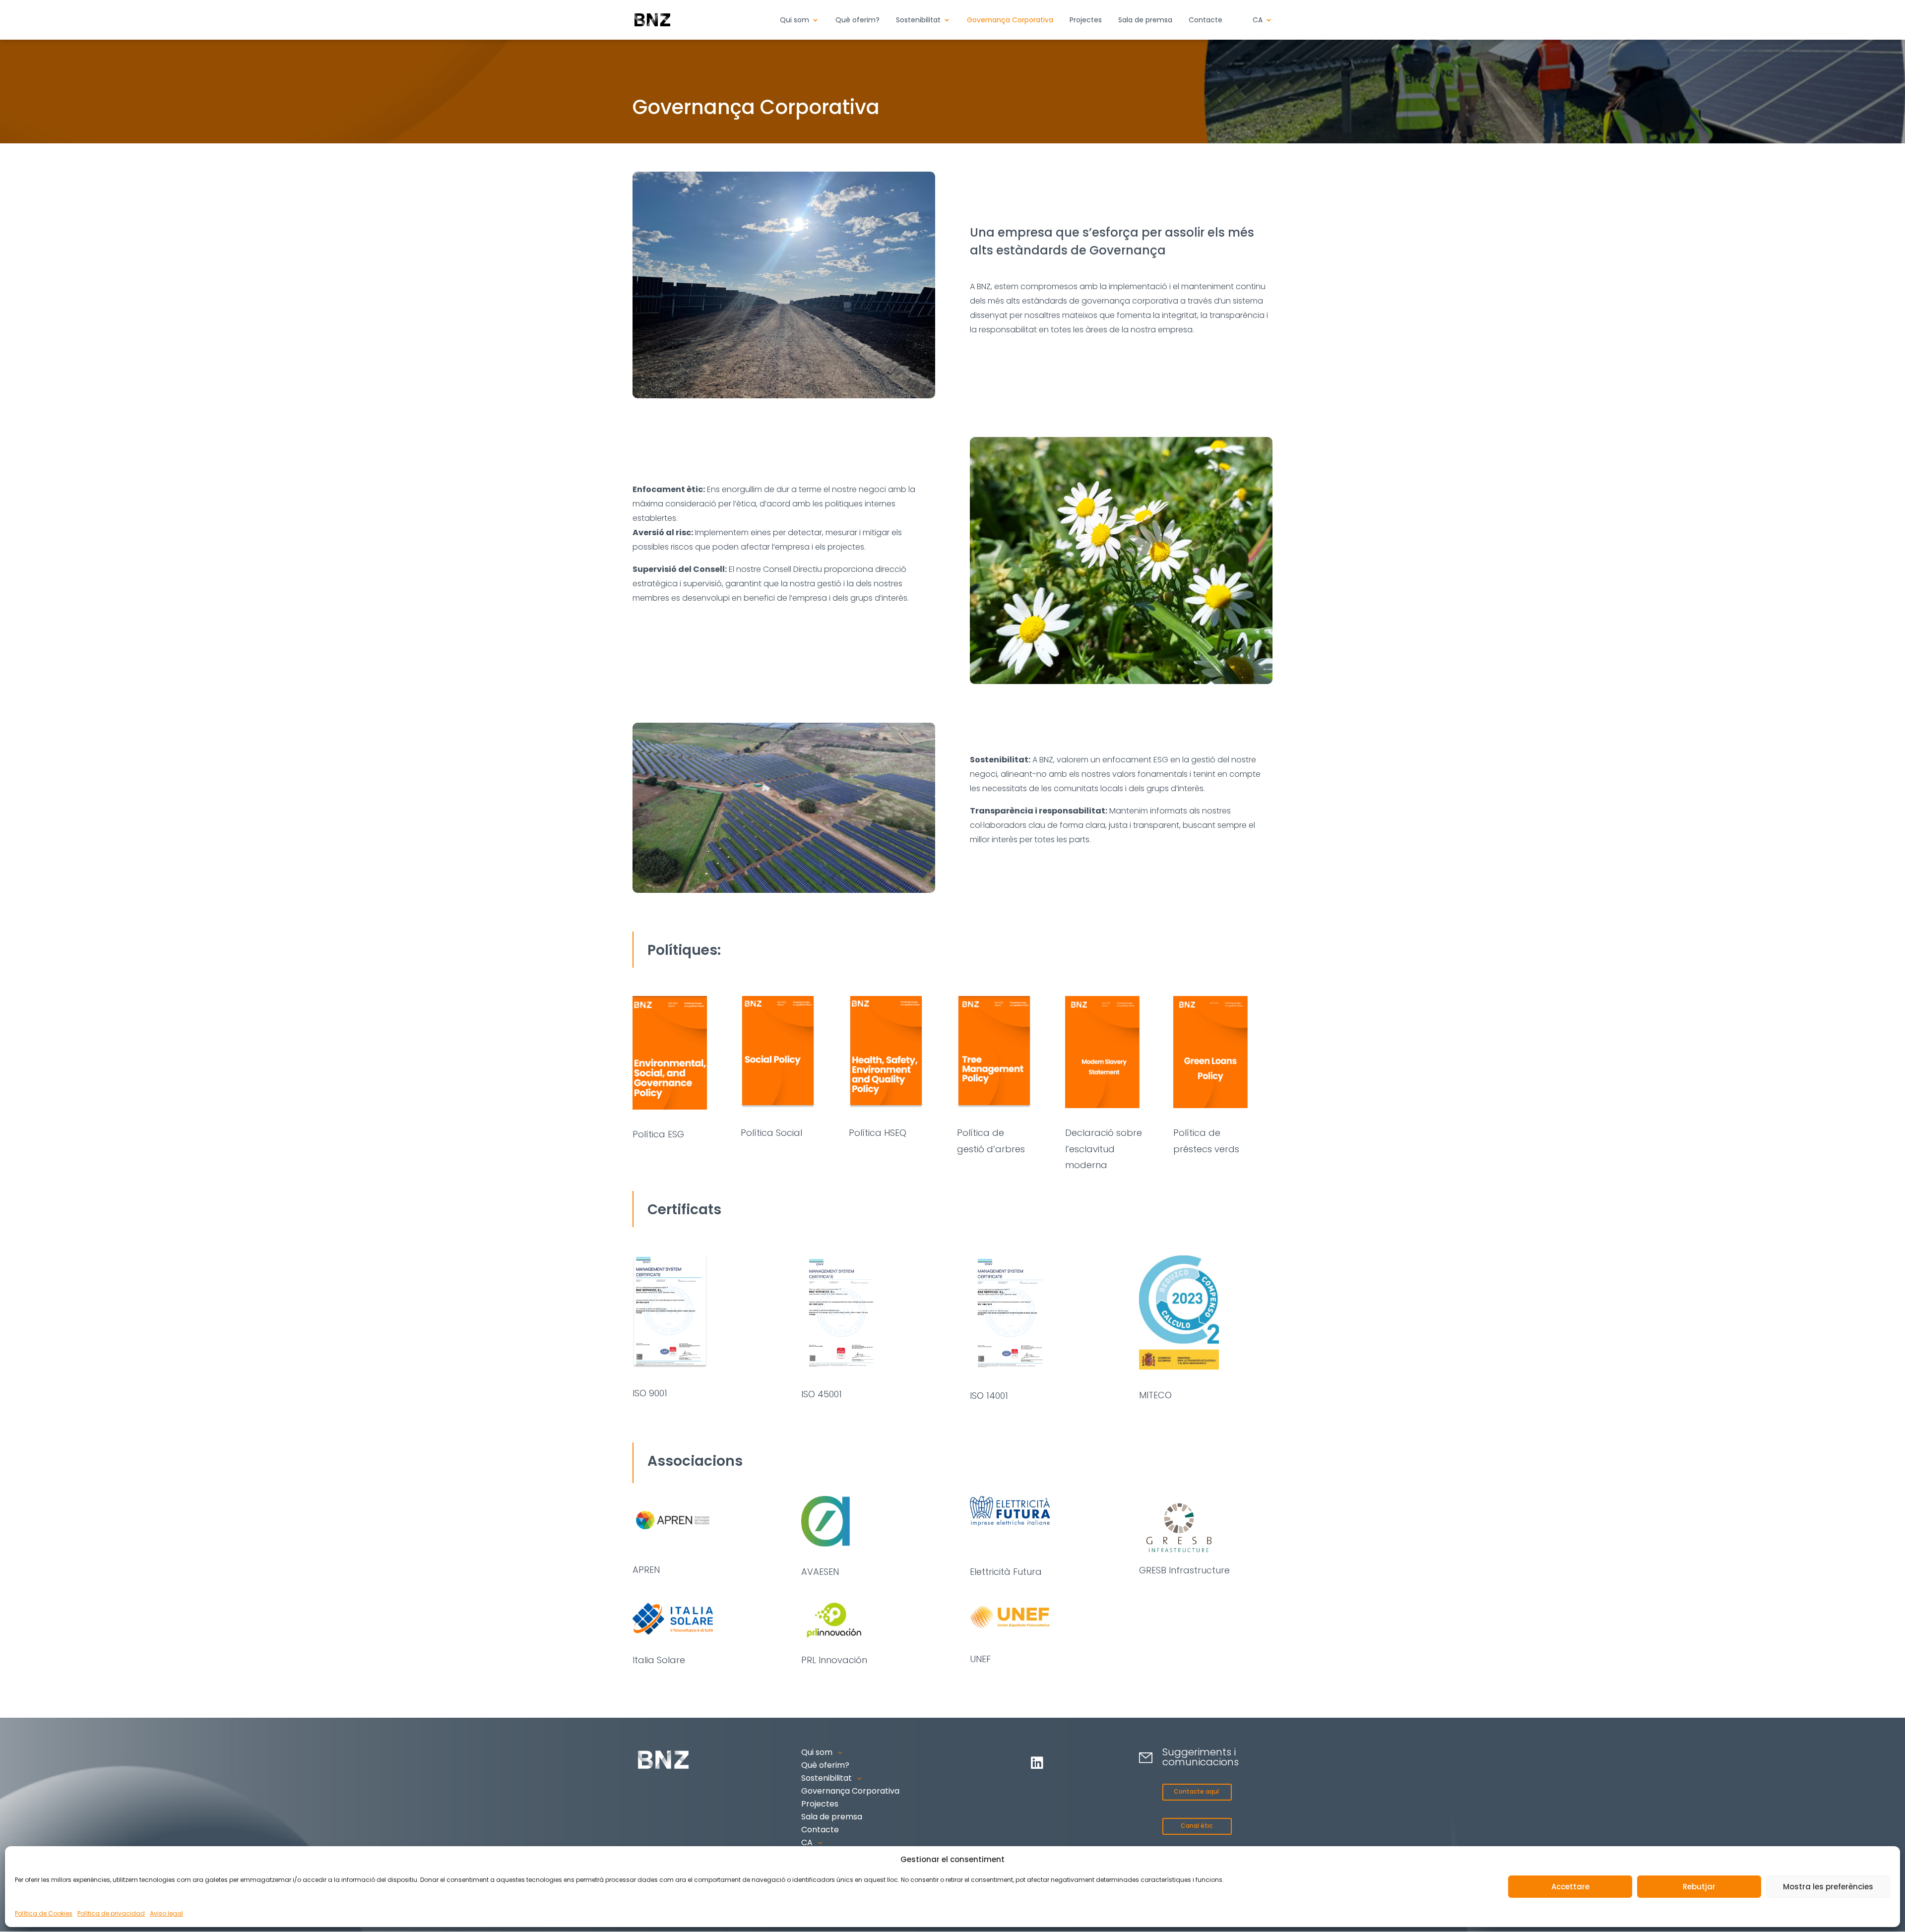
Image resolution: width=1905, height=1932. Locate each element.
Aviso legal (166, 1913)
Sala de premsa (1145, 21)
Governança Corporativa (1010, 21)
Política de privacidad (111, 1913)
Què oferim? (857, 21)
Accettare (1570, 1887)
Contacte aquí (1196, 1791)
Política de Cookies (44, 1913)
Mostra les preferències (1828, 1887)
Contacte (1206, 21)
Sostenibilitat (918, 21)
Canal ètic (1197, 1826)
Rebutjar (1699, 1887)
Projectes (1086, 21)
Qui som (794, 21)
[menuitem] (1263, 28)
